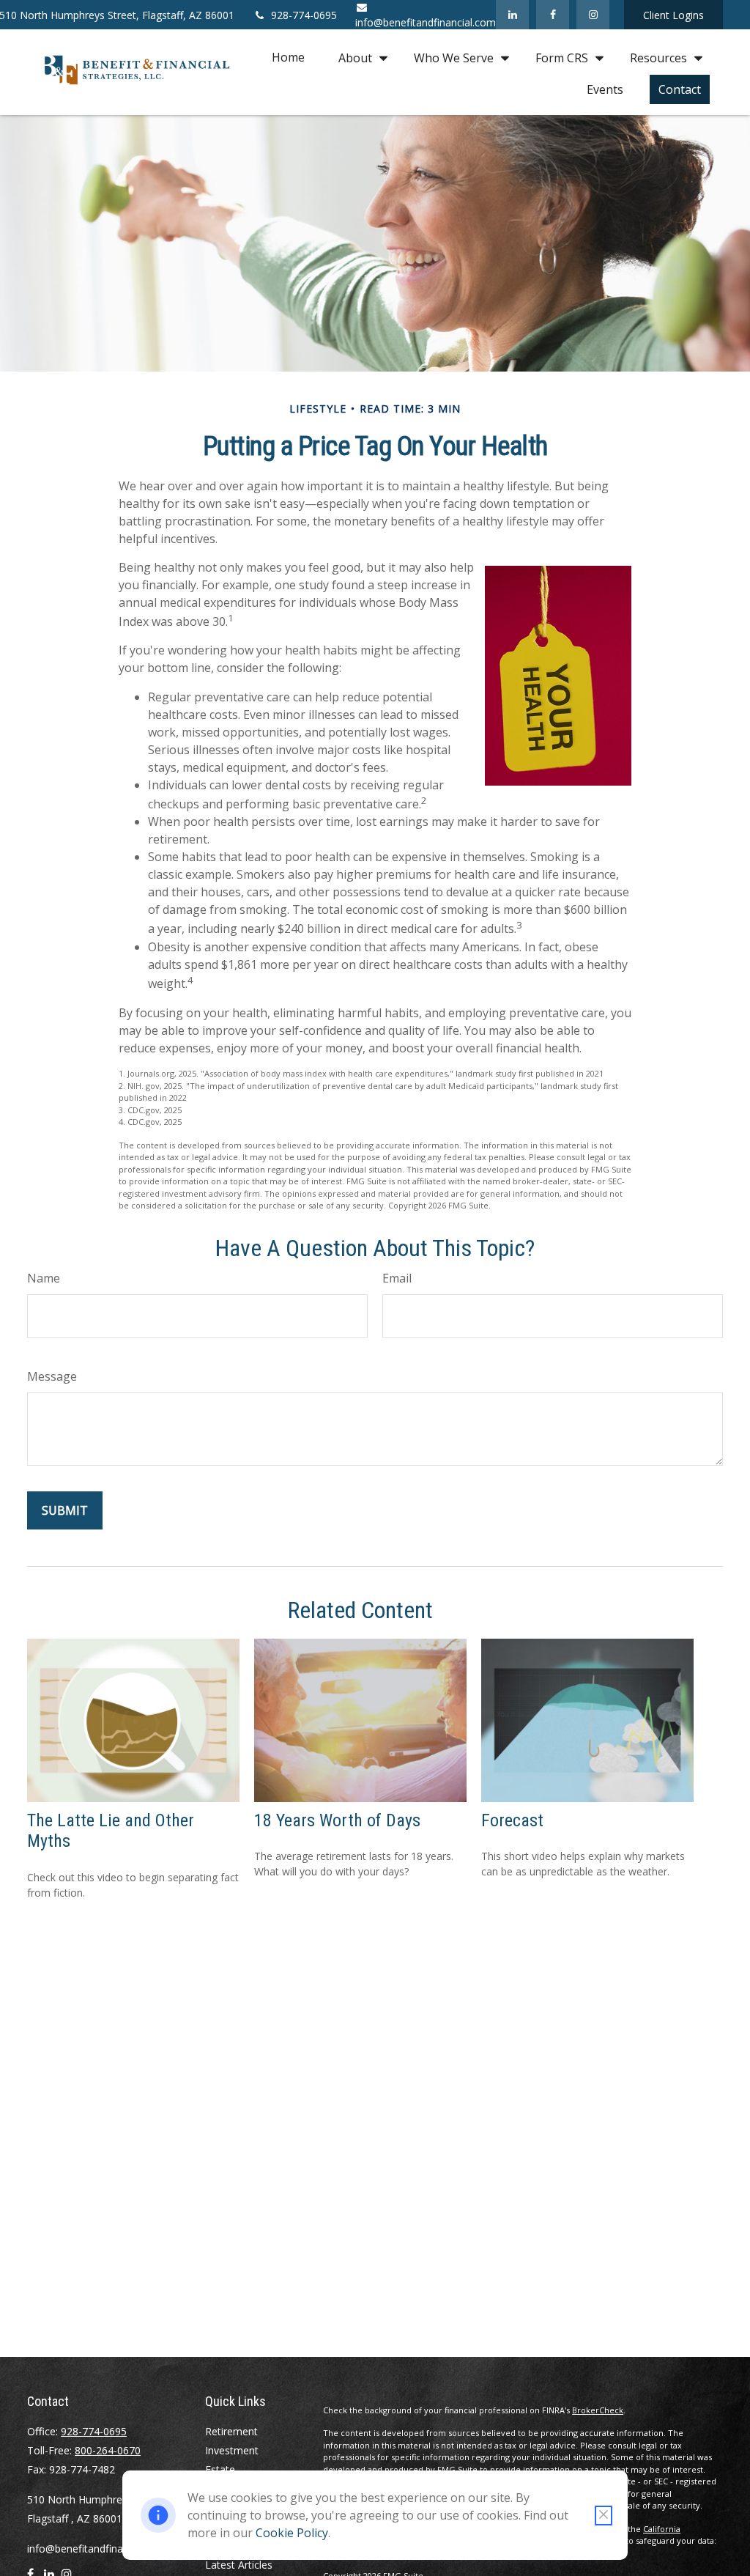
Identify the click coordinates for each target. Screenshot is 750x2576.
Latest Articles (239, 2565)
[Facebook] (553, 15)
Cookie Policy (292, 2533)
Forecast (512, 1820)
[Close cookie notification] (604, 2516)
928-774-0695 (304, 15)
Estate (220, 2469)
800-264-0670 (108, 2450)
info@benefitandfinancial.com (97, 2549)
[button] (288, 57)
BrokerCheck (598, 2410)
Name (44, 1278)
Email (397, 1278)
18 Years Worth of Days (337, 1820)
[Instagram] (593, 15)
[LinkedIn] (512, 15)
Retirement (231, 2431)
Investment (232, 2450)
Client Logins (673, 15)
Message (52, 1376)
